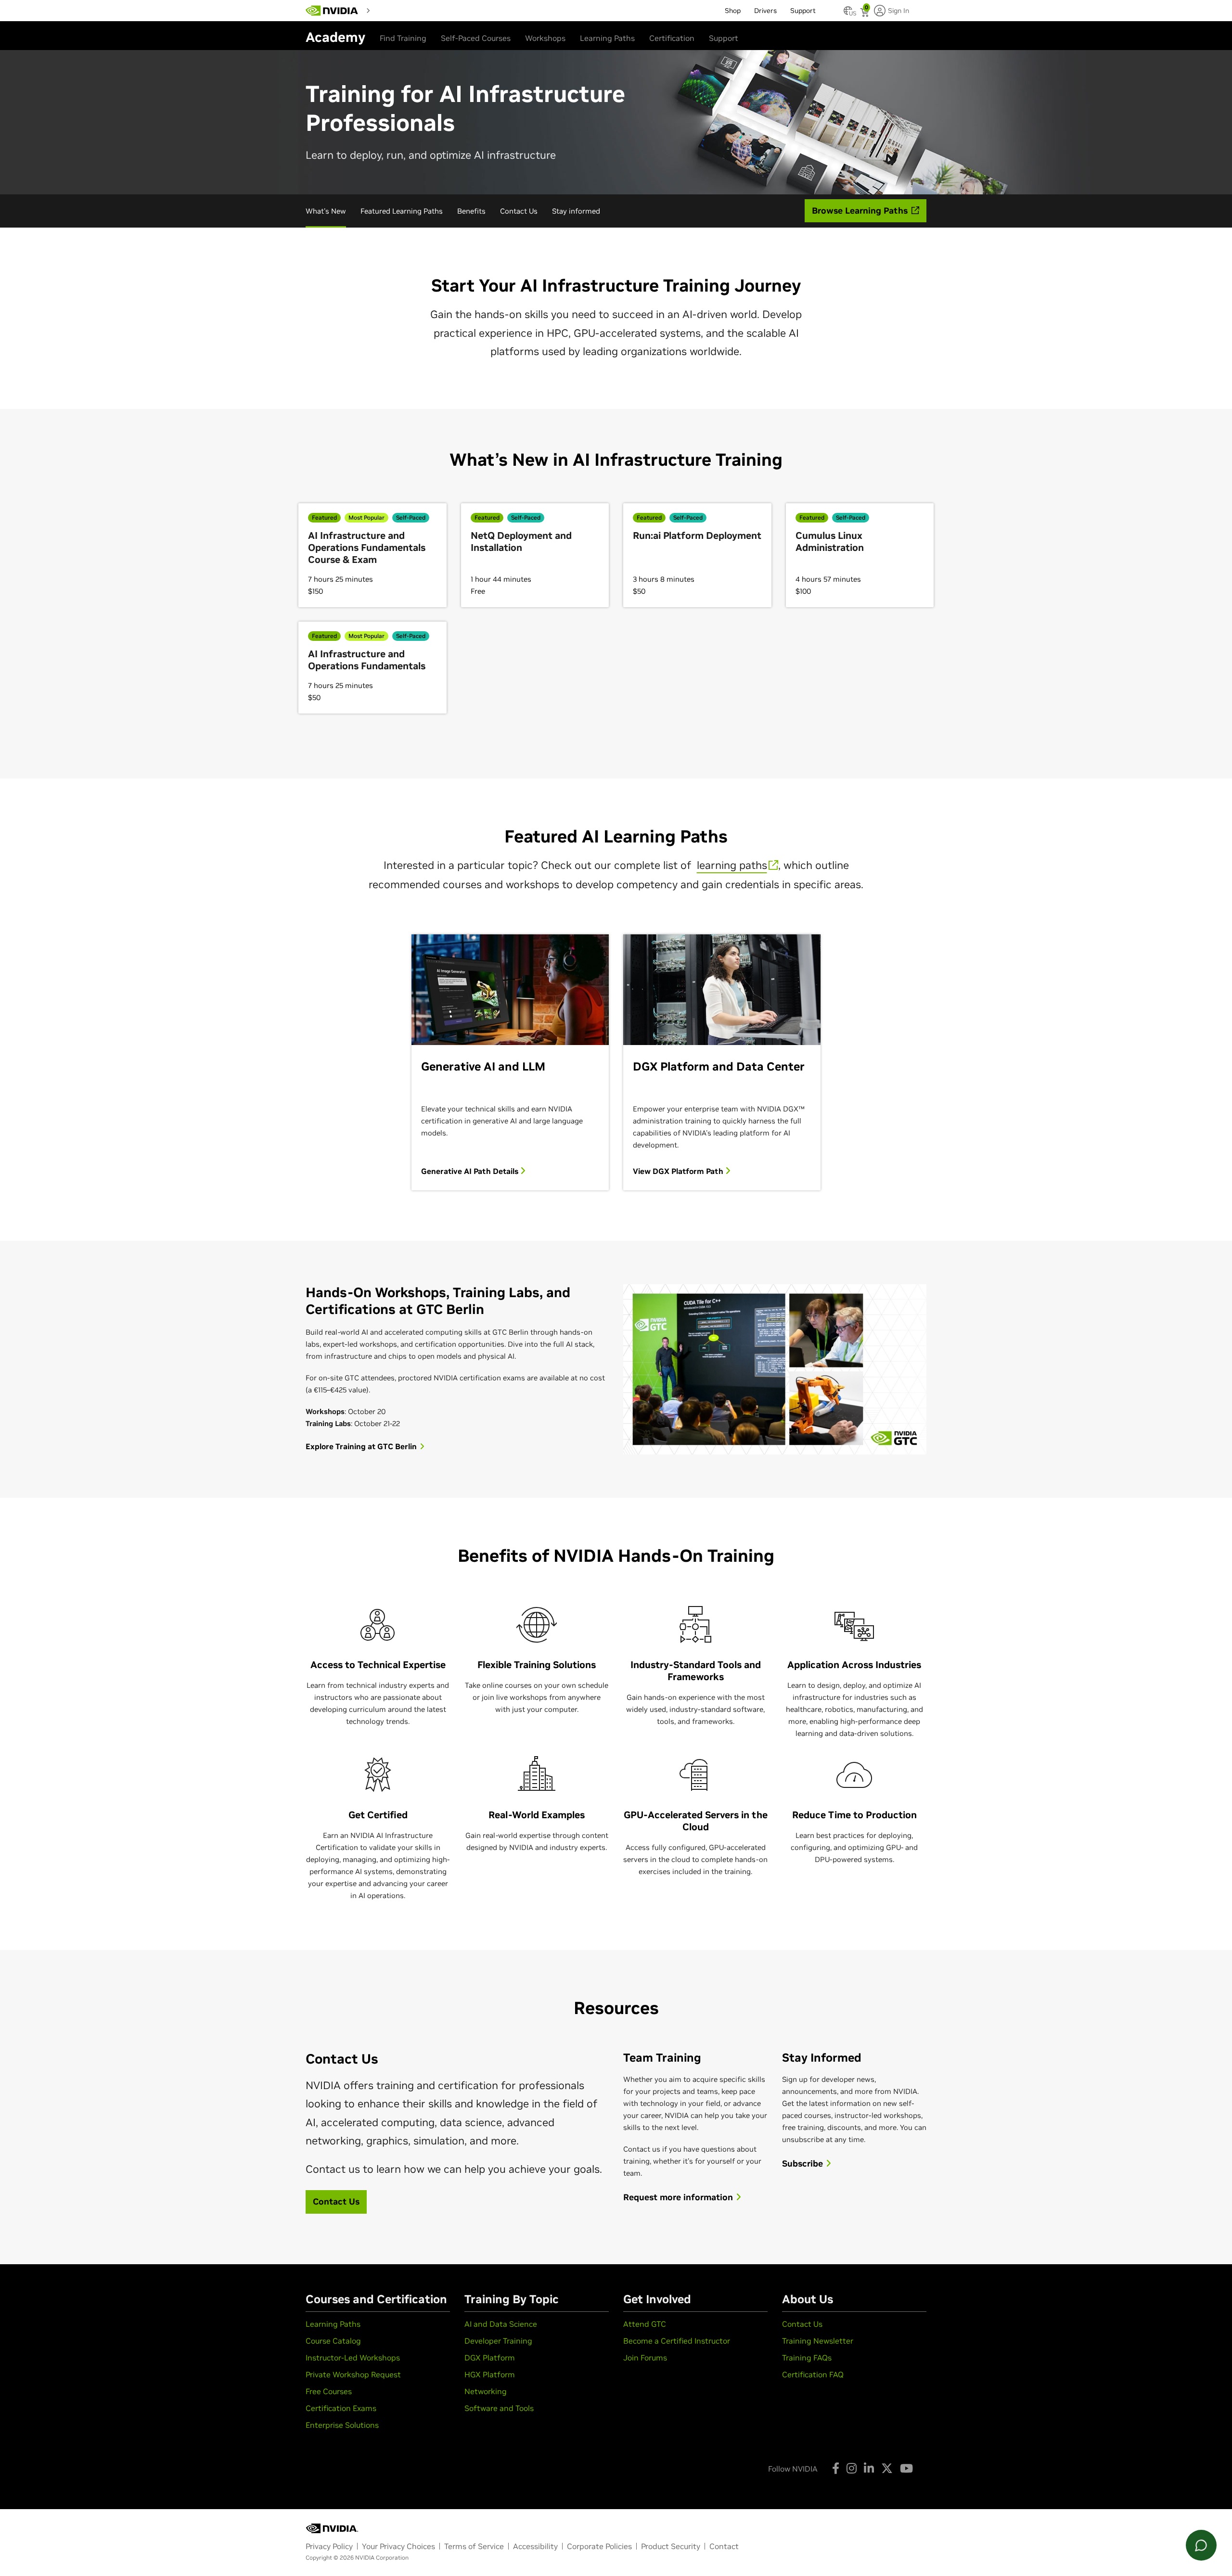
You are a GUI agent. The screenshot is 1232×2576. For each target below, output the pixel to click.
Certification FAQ (813, 2374)
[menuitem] (391, 10)
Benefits (471, 211)
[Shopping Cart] (866, 13)
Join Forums (645, 2358)
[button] (848, 13)
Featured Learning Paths (402, 211)
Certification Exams (341, 2408)
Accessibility (535, 2546)
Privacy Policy (329, 2546)
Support (724, 38)
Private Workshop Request (353, 2374)
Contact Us (519, 211)
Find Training (403, 38)
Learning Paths (607, 38)
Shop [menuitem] (733, 11)
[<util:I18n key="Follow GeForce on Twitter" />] (887, 2468)
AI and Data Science (501, 2324)
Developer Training (498, 2341)
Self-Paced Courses (476, 38)
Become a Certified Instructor (677, 2341)
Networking (486, 2391)
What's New (326, 211)
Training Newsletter (818, 2341)
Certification (672, 38)
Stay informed (576, 211)
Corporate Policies (599, 2546)
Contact (724, 2546)
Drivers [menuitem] (765, 11)
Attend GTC (645, 2324)
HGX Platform (490, 2374)
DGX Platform (490, 2358)
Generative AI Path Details (471, 1171)
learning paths (732, 865)
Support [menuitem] (803, 11)
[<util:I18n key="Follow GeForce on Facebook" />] (836, 2468)
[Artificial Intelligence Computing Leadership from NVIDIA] (332, 11)
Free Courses (329, 2391)
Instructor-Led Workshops (353, 2358)
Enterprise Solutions (342, 2425)
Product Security (671, 2546)
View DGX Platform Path (679, 1171)
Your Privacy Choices (398, 2546)
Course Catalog (333, 2341)
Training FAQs (807, 2358)
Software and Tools (499, 2408)
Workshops (545, 38)
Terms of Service (474, 2546)
